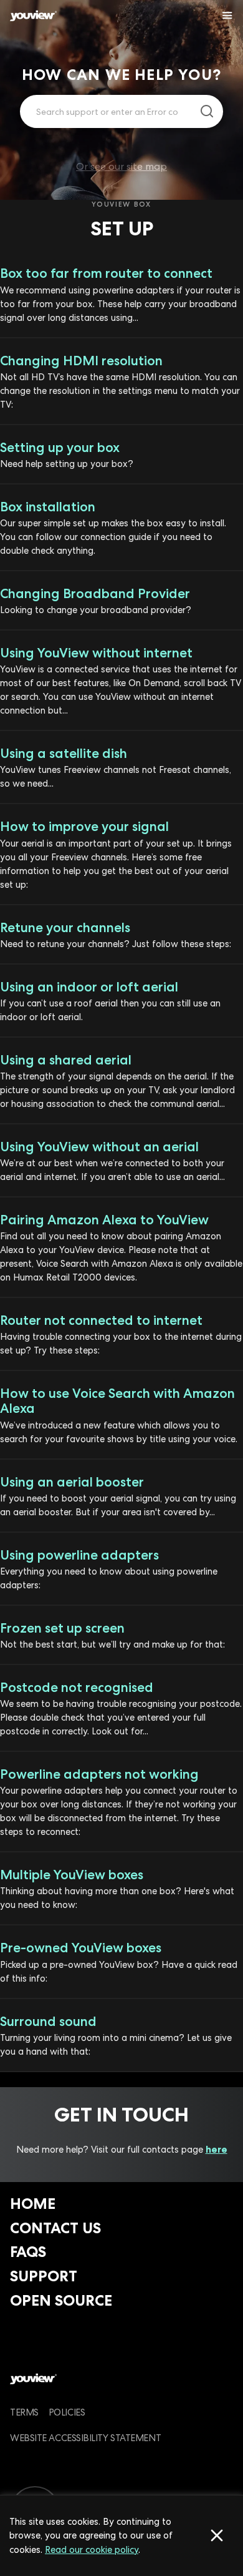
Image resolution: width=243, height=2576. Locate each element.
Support (44, 2276)
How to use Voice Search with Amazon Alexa (117, 1401)
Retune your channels (65, 927)
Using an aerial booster (72, 1482)
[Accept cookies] (217, 2535)
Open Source (61, 2300)
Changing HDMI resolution (81, 361)
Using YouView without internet (96, 653)
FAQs (28, 2252)
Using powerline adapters (79, 1555)
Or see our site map (121, 166)
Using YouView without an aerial (99, 1147)
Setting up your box (60, 447)
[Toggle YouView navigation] (227, 16)
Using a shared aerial (66, 1060)
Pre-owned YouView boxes (81, 1948)
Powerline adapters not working (99, 1774)
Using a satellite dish (64, 753)
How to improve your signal (84, 826)
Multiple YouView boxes (72, 1875)
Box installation (48, 507)
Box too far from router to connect (106, 273)
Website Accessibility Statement (85, 2438)
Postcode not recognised (77, 1687)
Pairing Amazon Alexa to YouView (104, 1220)
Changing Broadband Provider (95, 593)
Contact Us (55, 2228)
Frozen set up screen (62, 1628)
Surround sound (48, 2021)
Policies (67, 2412)
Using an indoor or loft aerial (89, 987)
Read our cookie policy (92, 2549)
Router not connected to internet (101, 1320)
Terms (24, 2412)
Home (33, 2204)
